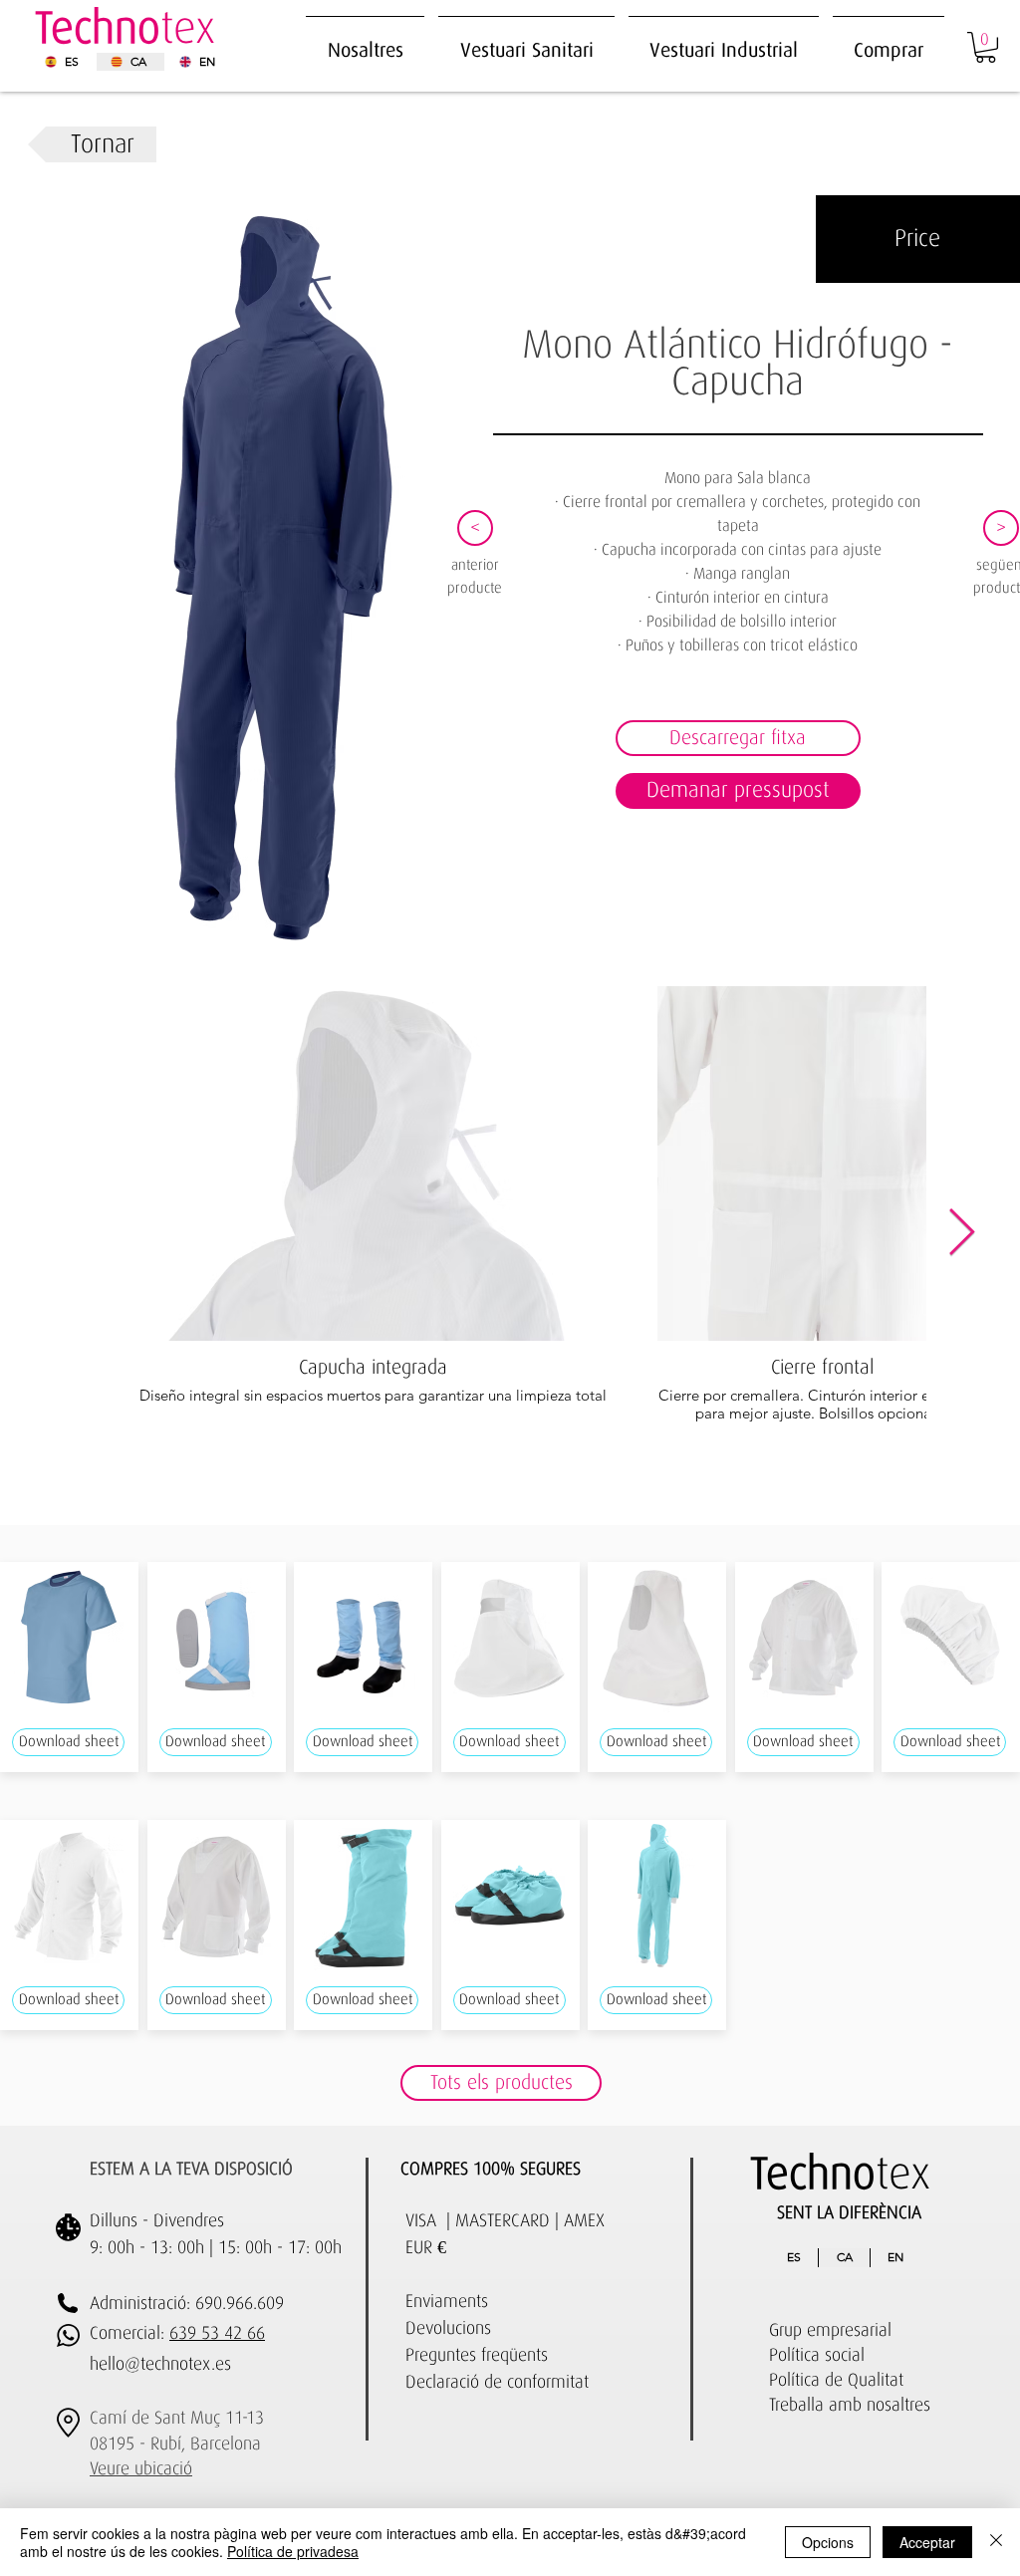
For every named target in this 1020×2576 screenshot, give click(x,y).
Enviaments (447, 2302)
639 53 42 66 (217, 2334)
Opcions (828, 2542)
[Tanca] (996, 2542)
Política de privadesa (293, 2551)
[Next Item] (961, 1234)
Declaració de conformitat (497, 2383)
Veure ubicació (141, 2469)
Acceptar (927, 2542)
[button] (724, 41)
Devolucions (448, 2329)
